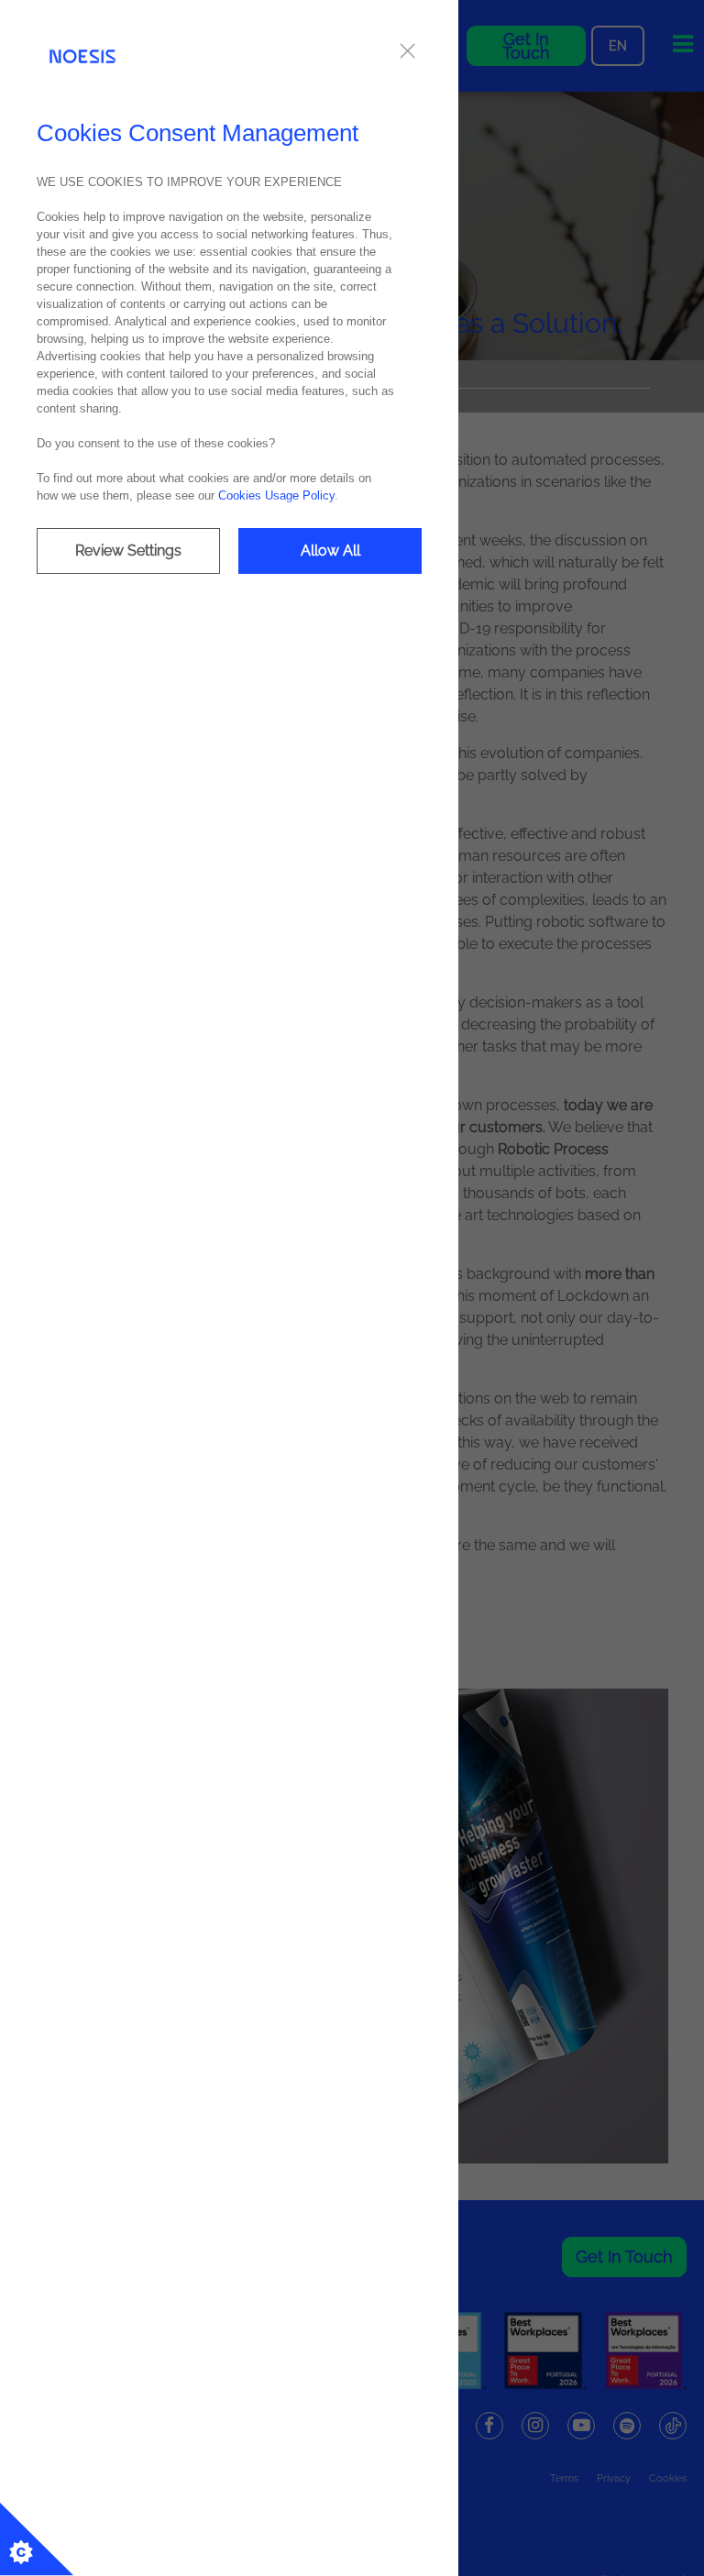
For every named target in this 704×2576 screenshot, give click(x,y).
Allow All (330, 550)
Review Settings (128, 550)
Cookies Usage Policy (276, 495)
